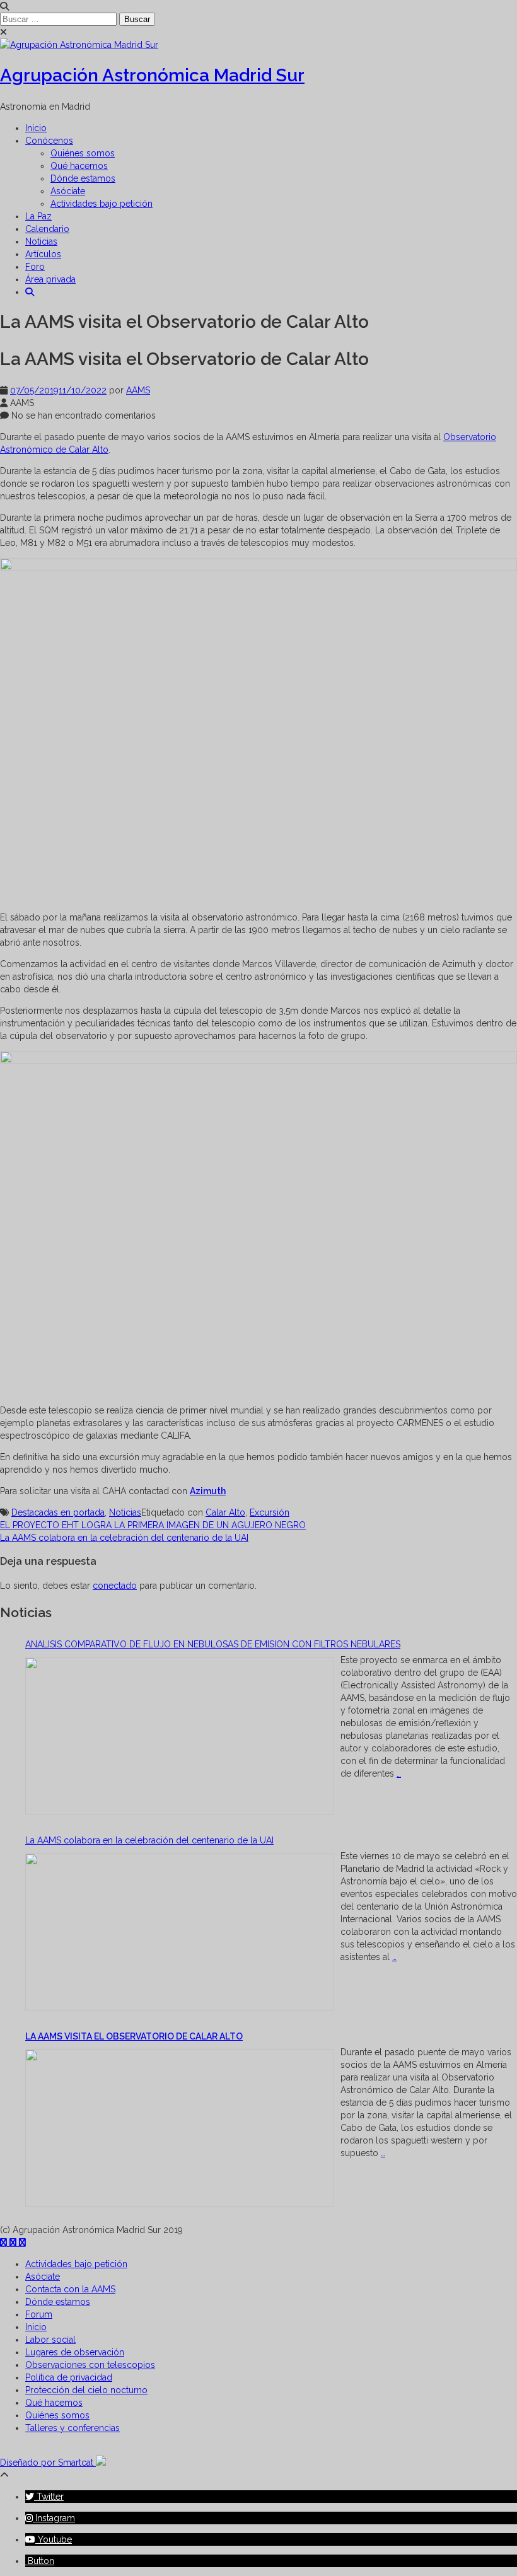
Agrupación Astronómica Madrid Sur (152, 75)
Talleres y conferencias (73, 2428)
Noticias (41, 241)
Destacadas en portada (58, 1512)
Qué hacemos (79, 166)
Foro (35, 267)
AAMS (138, 390)
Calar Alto (225, 1512)
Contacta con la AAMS (70, 2289)
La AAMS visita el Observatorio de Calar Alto (134, 2036)
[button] (30, 292)
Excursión (270, 1512)
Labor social (50, 2340)
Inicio (36, 128)
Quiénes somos (83, 153)
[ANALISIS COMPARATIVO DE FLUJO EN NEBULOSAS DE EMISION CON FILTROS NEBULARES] (180, 1737)
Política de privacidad (69, 2377)
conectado (115, 1586)
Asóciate (68, 191)
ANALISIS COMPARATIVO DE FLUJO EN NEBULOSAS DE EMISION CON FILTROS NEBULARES (213, 1644)
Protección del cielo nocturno (86, 2390)
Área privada (50, 279)
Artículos (43, 254)
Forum (39, 2314)
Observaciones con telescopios (90, 2365)
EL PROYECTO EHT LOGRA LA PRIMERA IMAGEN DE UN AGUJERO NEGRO (153, 1525)
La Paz (38, 216)
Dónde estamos (83, 178)
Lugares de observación (75, 2352)
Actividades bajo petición (102, 204)
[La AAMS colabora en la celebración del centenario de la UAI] (180, 1933)
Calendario (47, 229)
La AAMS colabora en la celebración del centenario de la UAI (124, 1538)
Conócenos (49, 141)
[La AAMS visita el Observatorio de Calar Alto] (180, 2129)
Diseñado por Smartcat (48, 2463)
